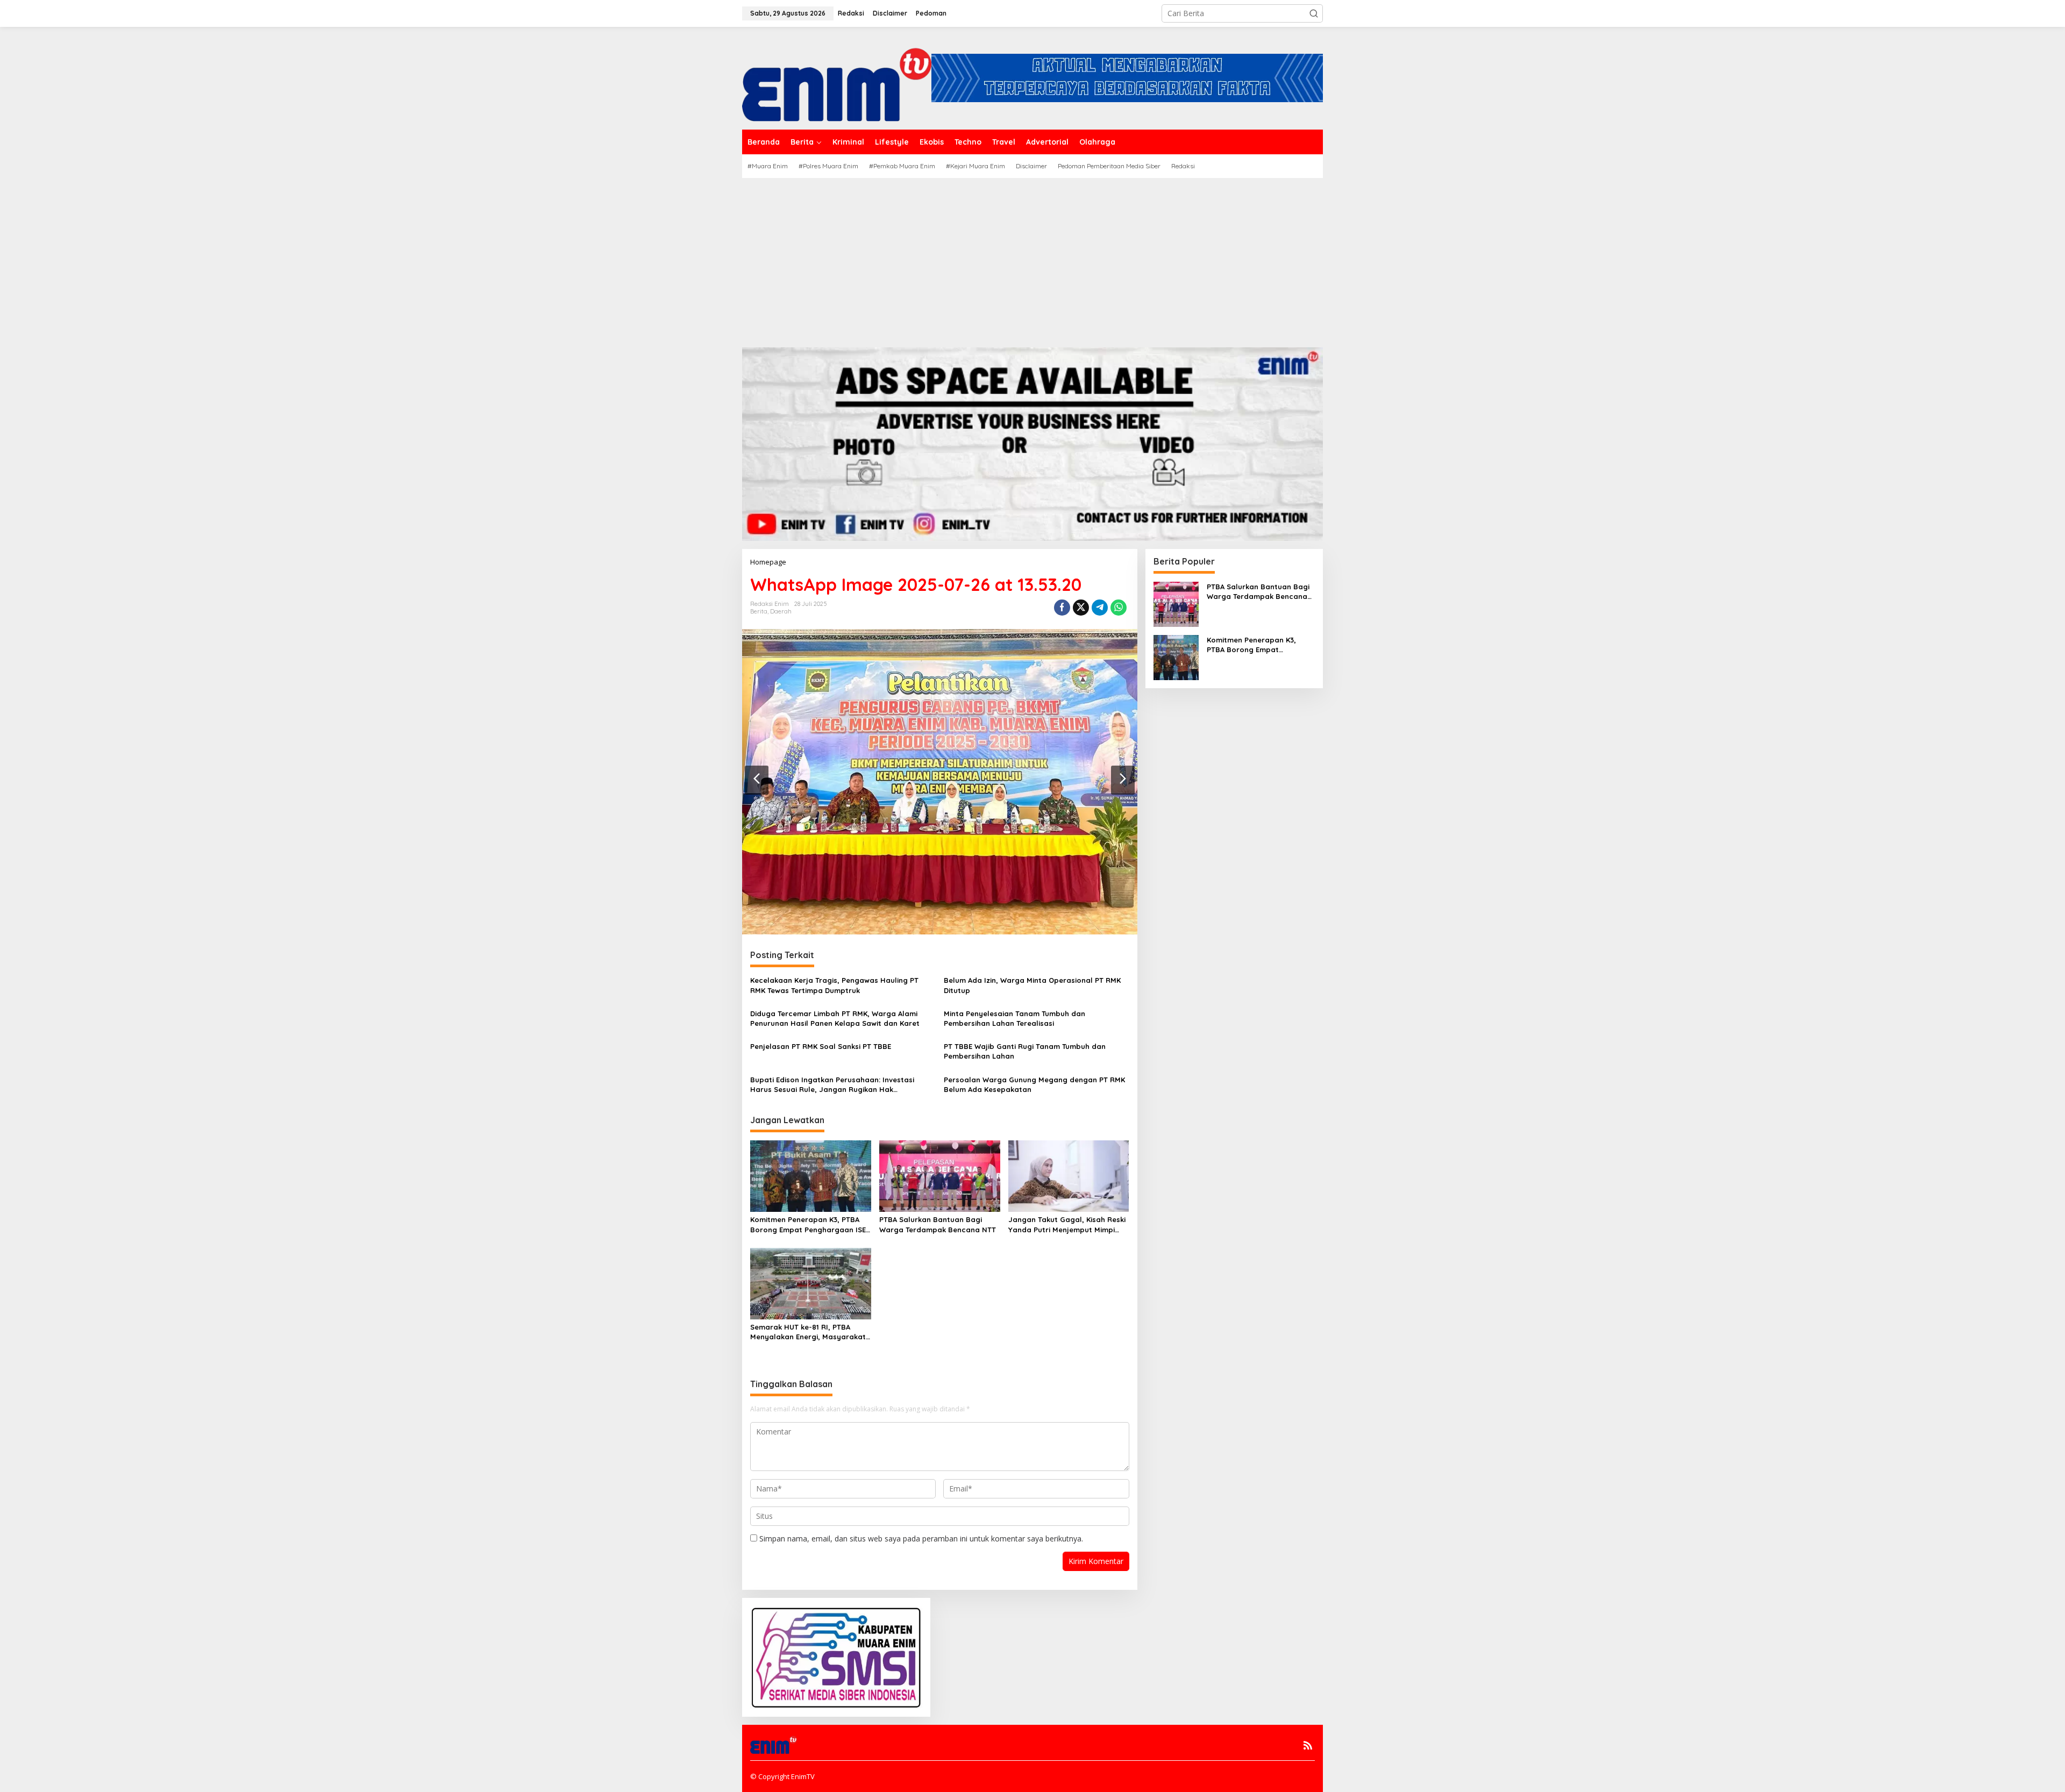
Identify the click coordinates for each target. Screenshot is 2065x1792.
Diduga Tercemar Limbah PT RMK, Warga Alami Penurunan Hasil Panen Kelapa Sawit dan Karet (835, 1018)
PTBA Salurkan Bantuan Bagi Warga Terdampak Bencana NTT (938, 1224)
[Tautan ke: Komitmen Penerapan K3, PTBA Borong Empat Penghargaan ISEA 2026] (1176, 656)
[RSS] (1308, 1745)
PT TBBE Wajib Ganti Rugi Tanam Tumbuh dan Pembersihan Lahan (1025, 1051)
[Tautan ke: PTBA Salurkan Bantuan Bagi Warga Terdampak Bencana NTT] (1176, 603)
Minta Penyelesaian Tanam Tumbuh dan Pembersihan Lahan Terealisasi (1014, 1018)
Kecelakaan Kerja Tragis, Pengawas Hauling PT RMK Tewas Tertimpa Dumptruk (834, 985)
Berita (759, 611)
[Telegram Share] (1100, 608)
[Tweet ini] (1081, 608)
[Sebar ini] (1062, 608)
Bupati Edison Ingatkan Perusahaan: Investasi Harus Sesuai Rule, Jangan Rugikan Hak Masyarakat (832, 1085)
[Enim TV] (837, 77)
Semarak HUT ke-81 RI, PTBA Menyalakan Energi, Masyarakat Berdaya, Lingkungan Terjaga (808, 1332)
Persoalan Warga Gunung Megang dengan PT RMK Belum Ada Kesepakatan (1034, 1084)
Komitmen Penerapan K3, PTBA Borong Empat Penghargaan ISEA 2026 (810, 1225)
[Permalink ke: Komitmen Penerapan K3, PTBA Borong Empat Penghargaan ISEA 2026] (811, 1175)
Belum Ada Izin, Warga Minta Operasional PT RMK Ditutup (1032, 985)
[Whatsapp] (1119, 608)
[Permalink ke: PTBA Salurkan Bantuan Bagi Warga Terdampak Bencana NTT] (940, 1175)
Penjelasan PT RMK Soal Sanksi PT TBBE (821, 1046)
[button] (1314, 13)
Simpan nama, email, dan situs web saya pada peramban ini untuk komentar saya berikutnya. (921, 1538)
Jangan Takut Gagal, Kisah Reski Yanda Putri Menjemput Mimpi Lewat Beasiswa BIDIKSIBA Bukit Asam (1067, 1225)
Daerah (781, 611)
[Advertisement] (1032, 259)
